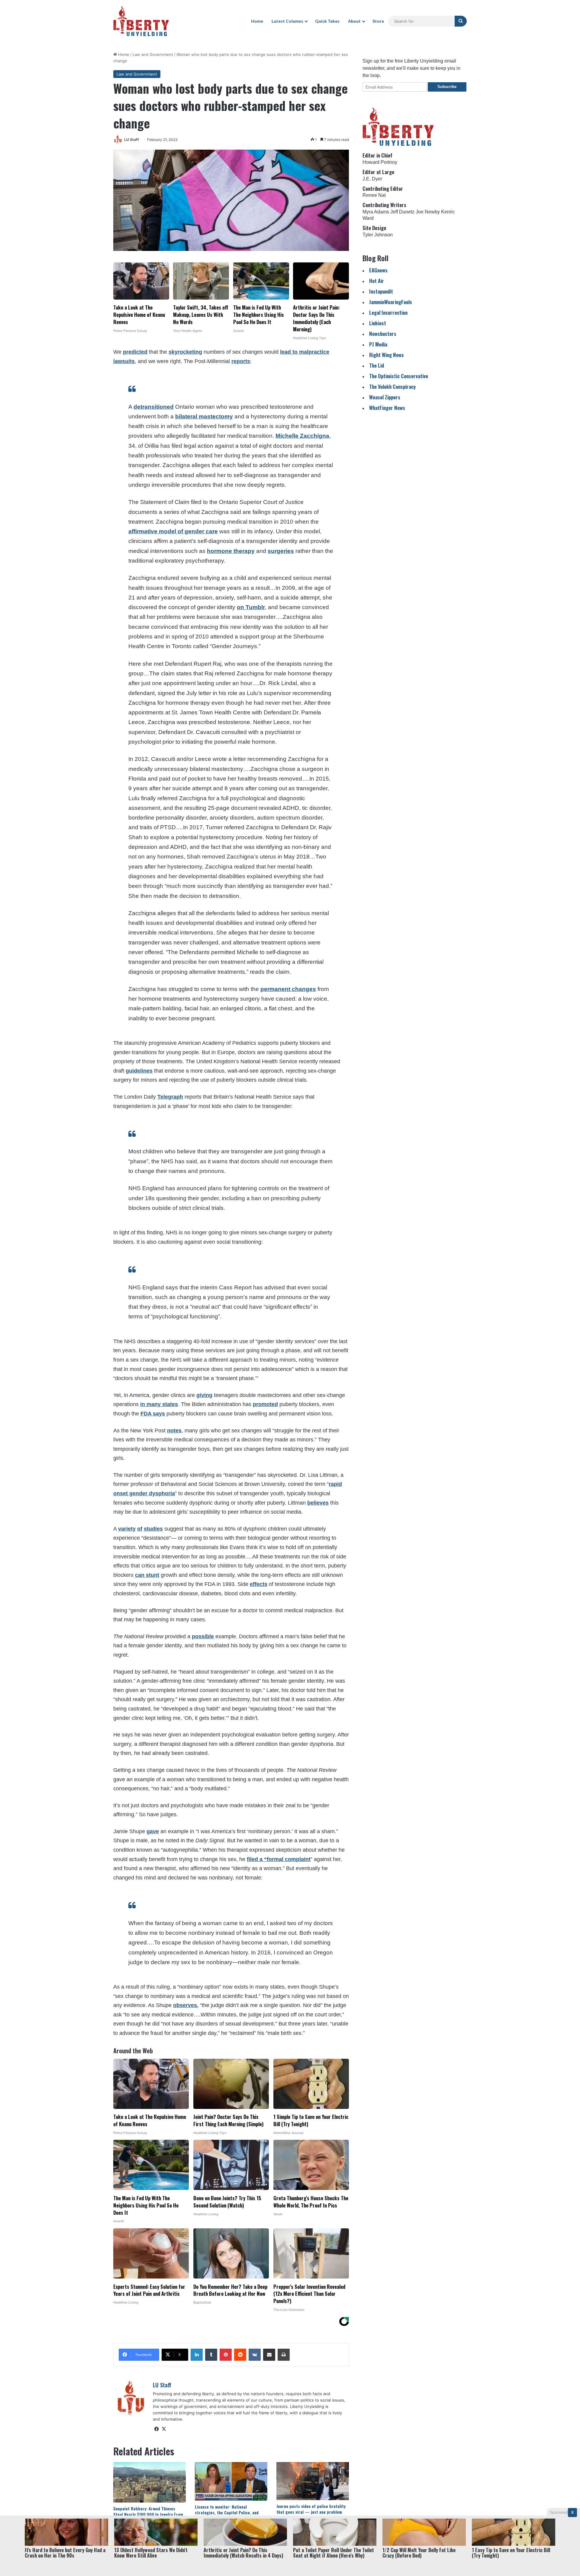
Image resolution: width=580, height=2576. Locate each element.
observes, (186, 2005)
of (140, 1529)
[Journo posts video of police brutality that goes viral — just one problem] (313, 2481)
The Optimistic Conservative (399, 376)
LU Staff (132, 140)
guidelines (139, 1071)
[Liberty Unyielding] (141, 21)
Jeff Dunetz (402, 212)
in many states (159, 1404)
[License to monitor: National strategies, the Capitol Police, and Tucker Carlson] (231, 2481)
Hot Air (377, 281)
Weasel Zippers (385, 397)
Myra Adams (376, 212)
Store (378, 21)
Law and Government (153, 54)
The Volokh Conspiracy (392, 387)
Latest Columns (287, 21)
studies (153, 1529)
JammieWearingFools (391, 302)
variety (127, 1529)
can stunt (147, 1575)
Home (257, 21)
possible (203, 1636)
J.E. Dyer (372, 179)
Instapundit (381, 291)
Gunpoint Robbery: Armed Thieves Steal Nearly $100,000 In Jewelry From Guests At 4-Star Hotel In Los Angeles (149, 2514)
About (354, 21)
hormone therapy (231, 551)
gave (153, 1831)
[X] (164, 2429)
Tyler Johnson (378, 235)
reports (241, 361)
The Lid (377, 365)
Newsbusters (383, 334)
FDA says (153, 1414)
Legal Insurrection (388, 312)
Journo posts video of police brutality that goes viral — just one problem (311, 2509)
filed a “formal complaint (279, 1859)
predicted (135, 352)
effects (259, 1584)
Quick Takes (327, 21)
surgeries (281, 551)
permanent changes (288, 989)
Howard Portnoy (380, 162)
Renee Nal (374, 195)
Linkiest (378, 323)
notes (174, 1431)
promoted (265, 1404)
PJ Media (378, 344)
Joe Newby (428, 212)
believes (318, 1503)
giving (204, 1395)
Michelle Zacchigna (302, 436)
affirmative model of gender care (173, 531)
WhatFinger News (387, 408)
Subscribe (447, 87)
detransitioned (154, 407)
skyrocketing (185, 352)
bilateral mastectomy (204, 416)
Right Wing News (387, 355)
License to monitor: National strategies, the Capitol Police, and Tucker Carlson (227, 2512)
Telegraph (170, 1097)
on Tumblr (251, 607)
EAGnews (378, 270)
